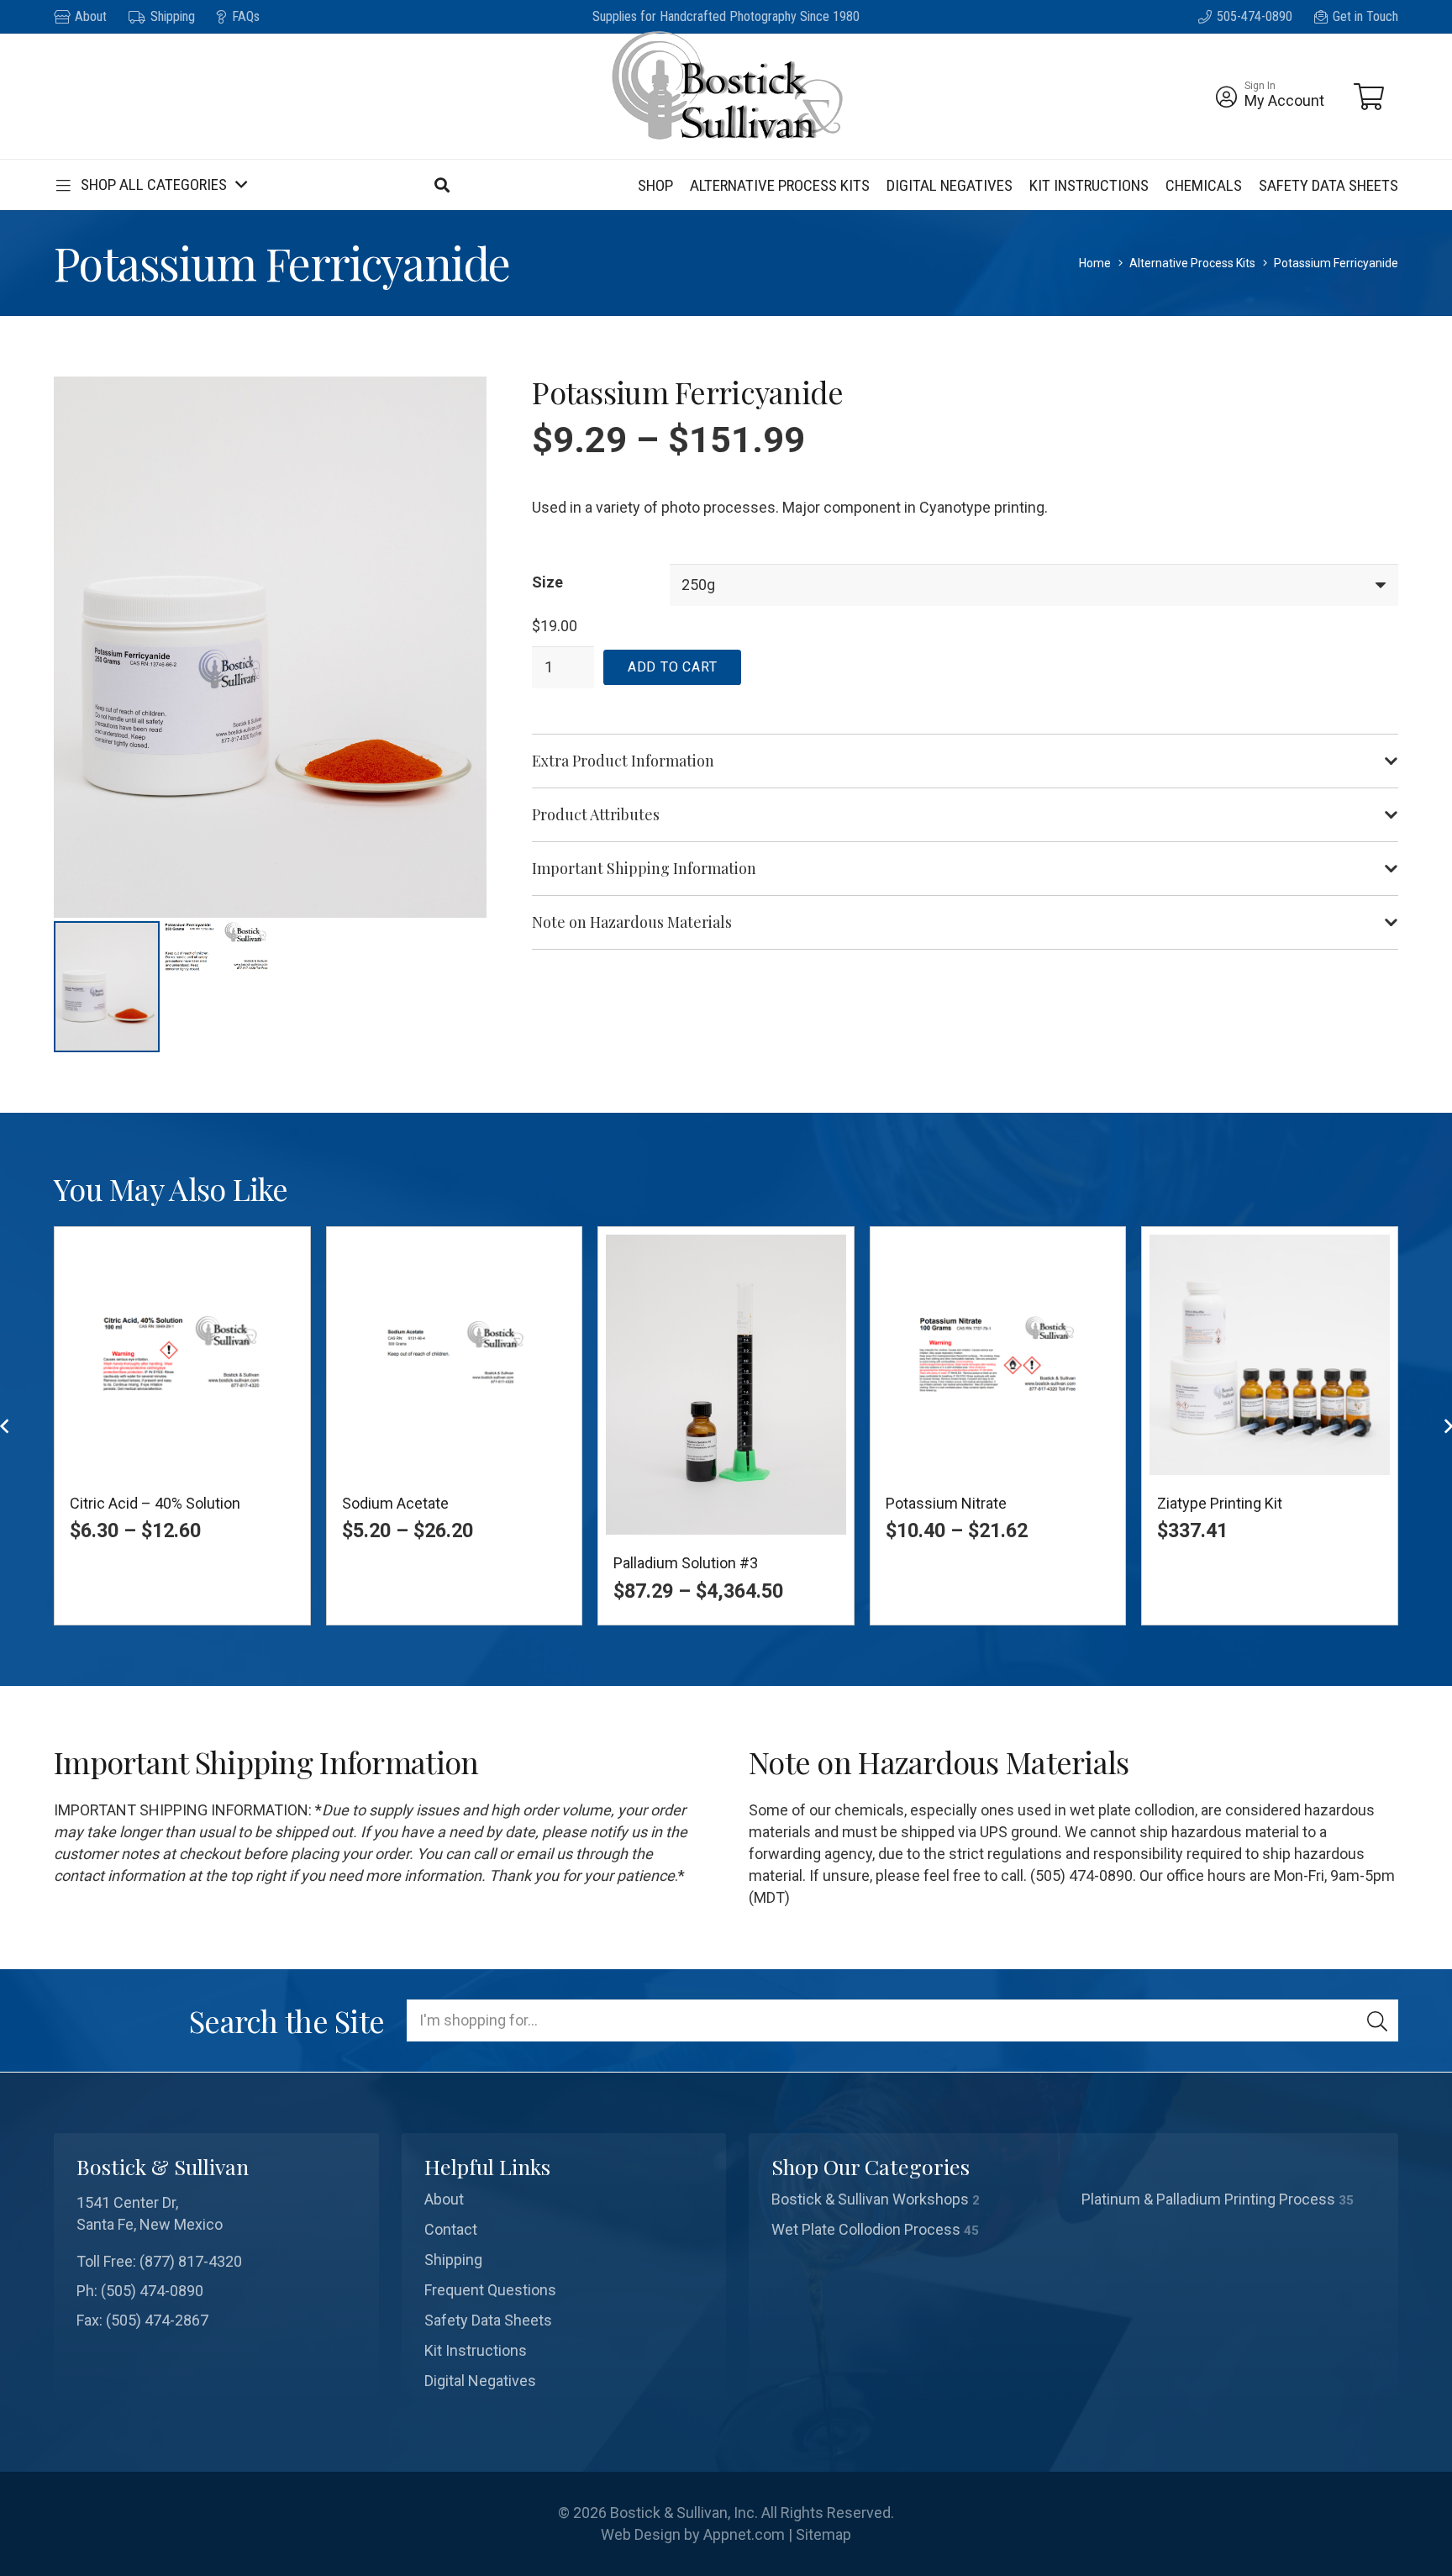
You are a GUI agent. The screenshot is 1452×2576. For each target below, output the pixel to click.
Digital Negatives (480, 2381)
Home (1095, 263)
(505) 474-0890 (152, 2291)
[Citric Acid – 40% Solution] (182, 1355)
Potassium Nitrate (946, 1503)
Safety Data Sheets (488, 2320)
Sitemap (823, 2534)
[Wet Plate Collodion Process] (919, 2230)
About (444, 2199)
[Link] (1226, 97)
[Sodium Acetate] (455, 1355)
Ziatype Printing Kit (1220, 1503)
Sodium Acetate (395, 1503)
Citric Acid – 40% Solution (155, 1503)
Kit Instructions (476, 2350)
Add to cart (673, 667)
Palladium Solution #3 (686, 1563)
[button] (150, 185)
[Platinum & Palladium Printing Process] (1229, 2199)
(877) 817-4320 (191, 2261)
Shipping (453, 2260)
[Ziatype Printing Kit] (1270, 1355)
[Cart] (1369, 97)
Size (547, 582)
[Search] (1377, 2020)
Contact (451, 2229)
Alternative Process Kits (1192, 263)
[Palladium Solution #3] (726, 1385)
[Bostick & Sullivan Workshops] (919, 2199)
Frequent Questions (490, 2290)
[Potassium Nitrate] (998, 1355)
